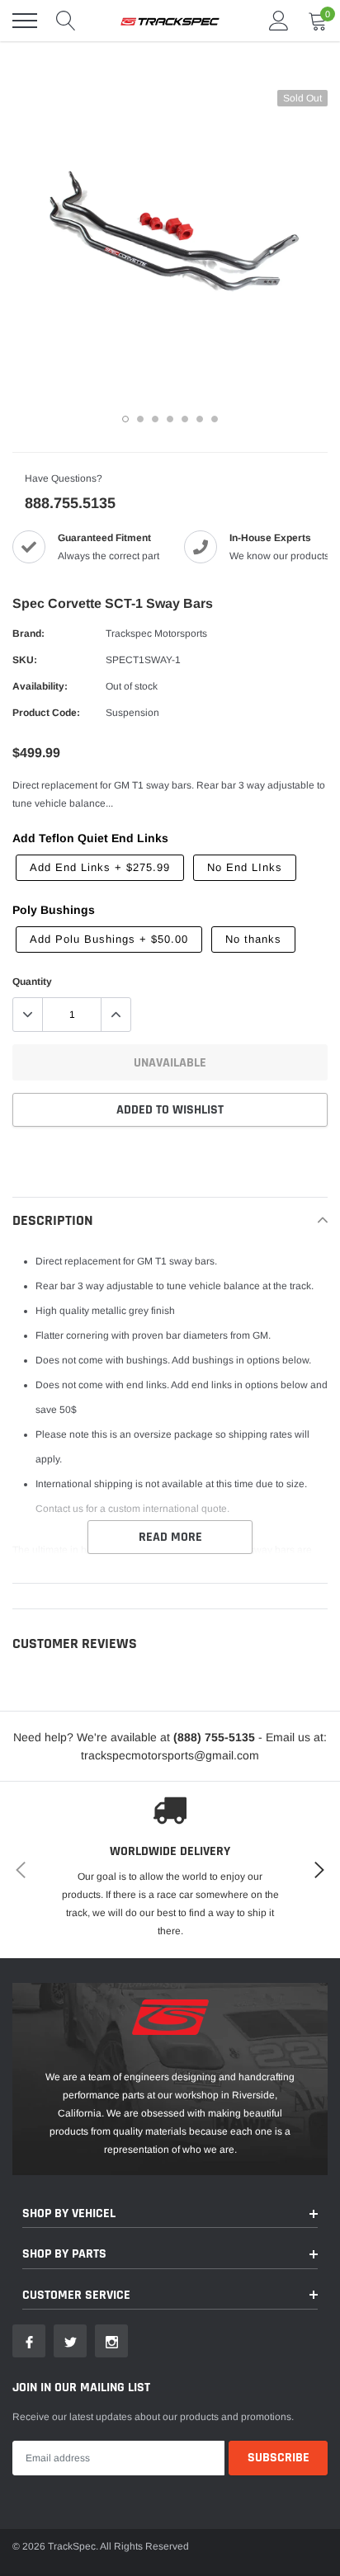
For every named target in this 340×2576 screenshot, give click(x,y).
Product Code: (46, 713)
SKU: (25, 660)
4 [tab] (170, 419)
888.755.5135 (70, 503)
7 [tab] (215, 419)
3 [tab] (155, 419)
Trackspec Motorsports (156, 633)
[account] (279, 21)
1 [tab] (125, 419)
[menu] (25, 21)
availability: (40, 686)
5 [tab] (185, 419)
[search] (66, 21)
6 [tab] (200, 419)
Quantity (32, 982)
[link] (29, 2341)
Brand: (28, 633)
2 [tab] (140, 419)
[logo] (170, 21)
